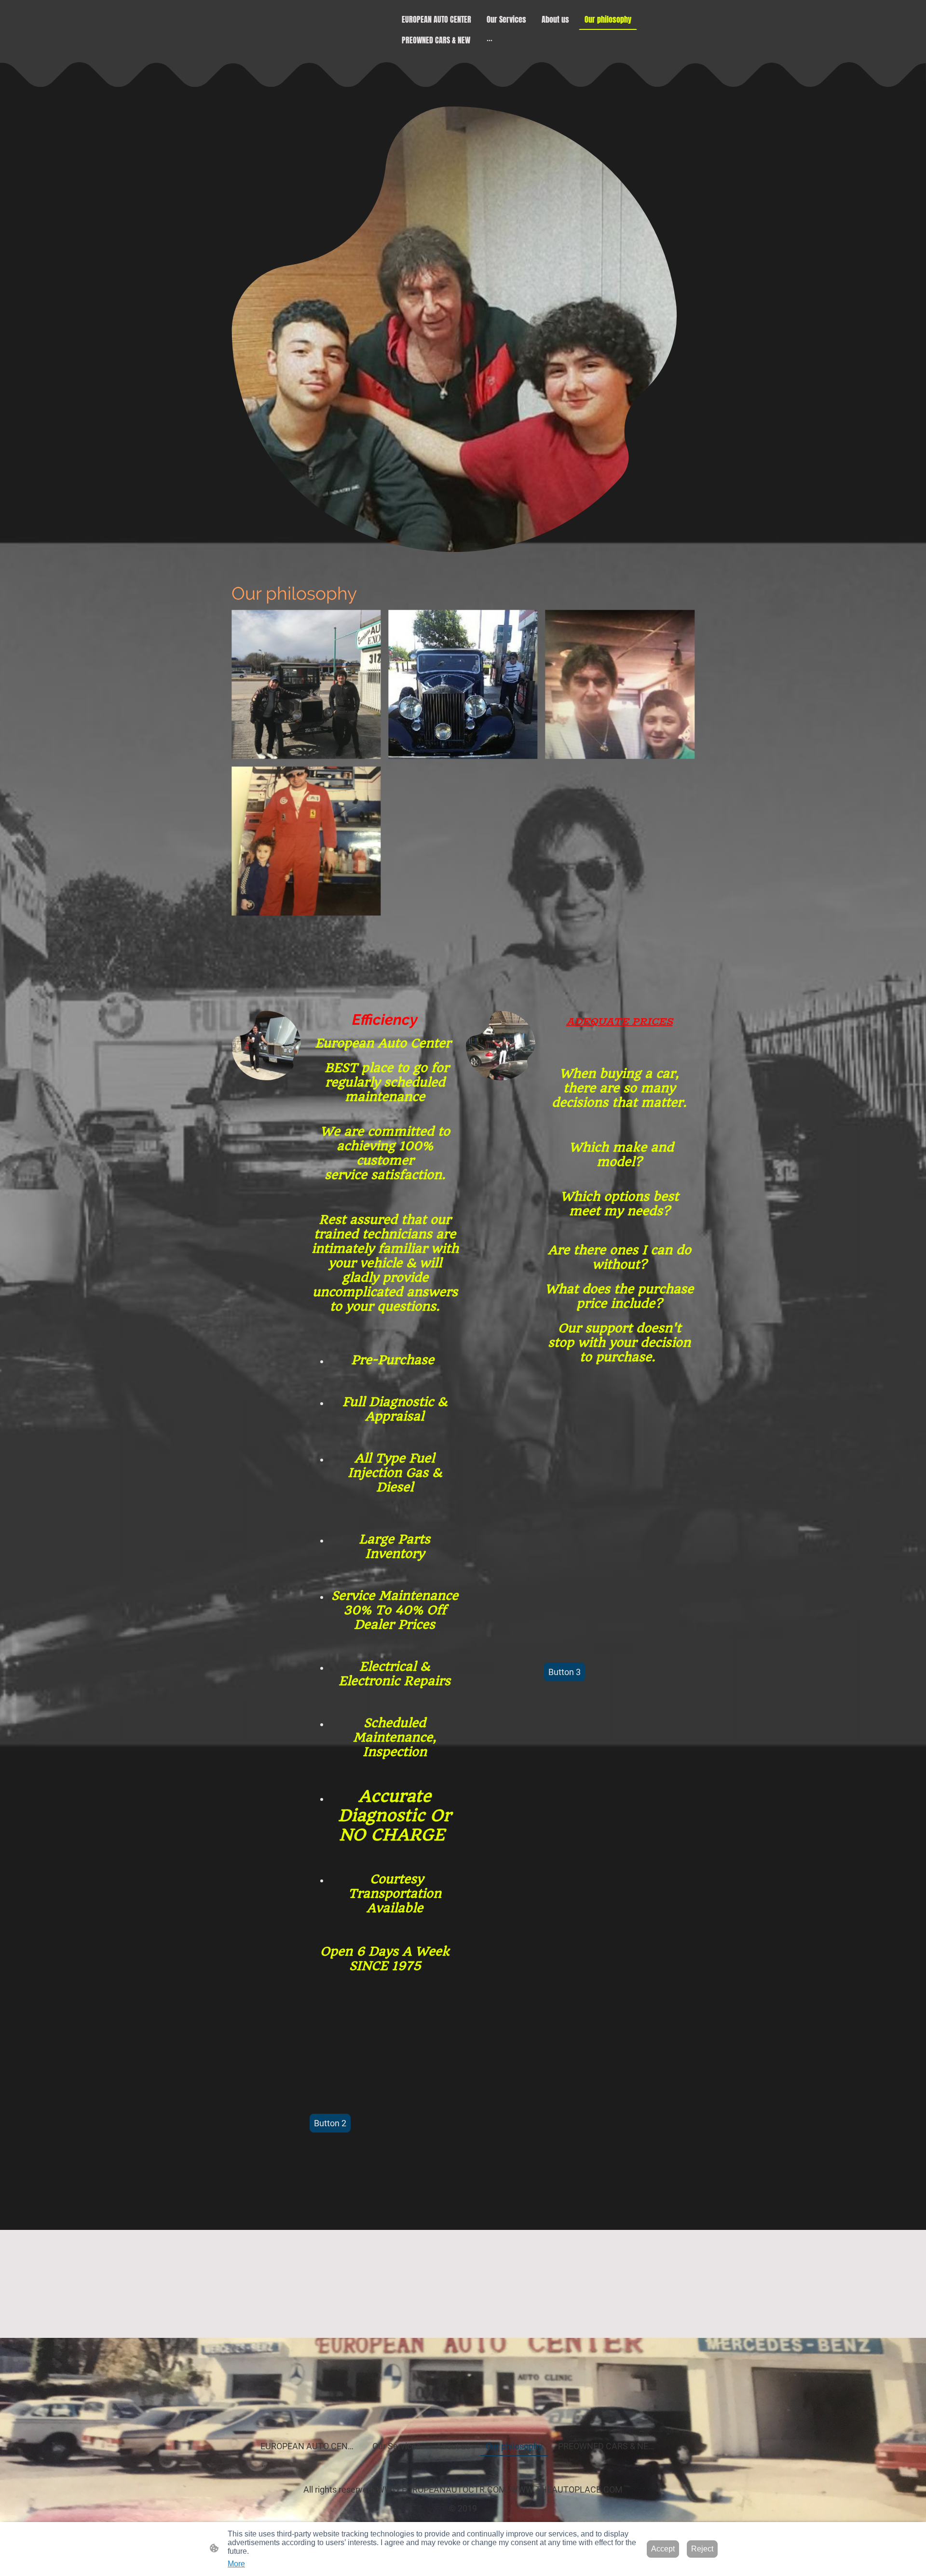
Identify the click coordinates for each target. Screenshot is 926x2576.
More (236, 2564)
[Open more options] (490, 40)
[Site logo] (463, 2412)
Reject (702, 2549)
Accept (663, 2549)
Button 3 (565, 1672)
